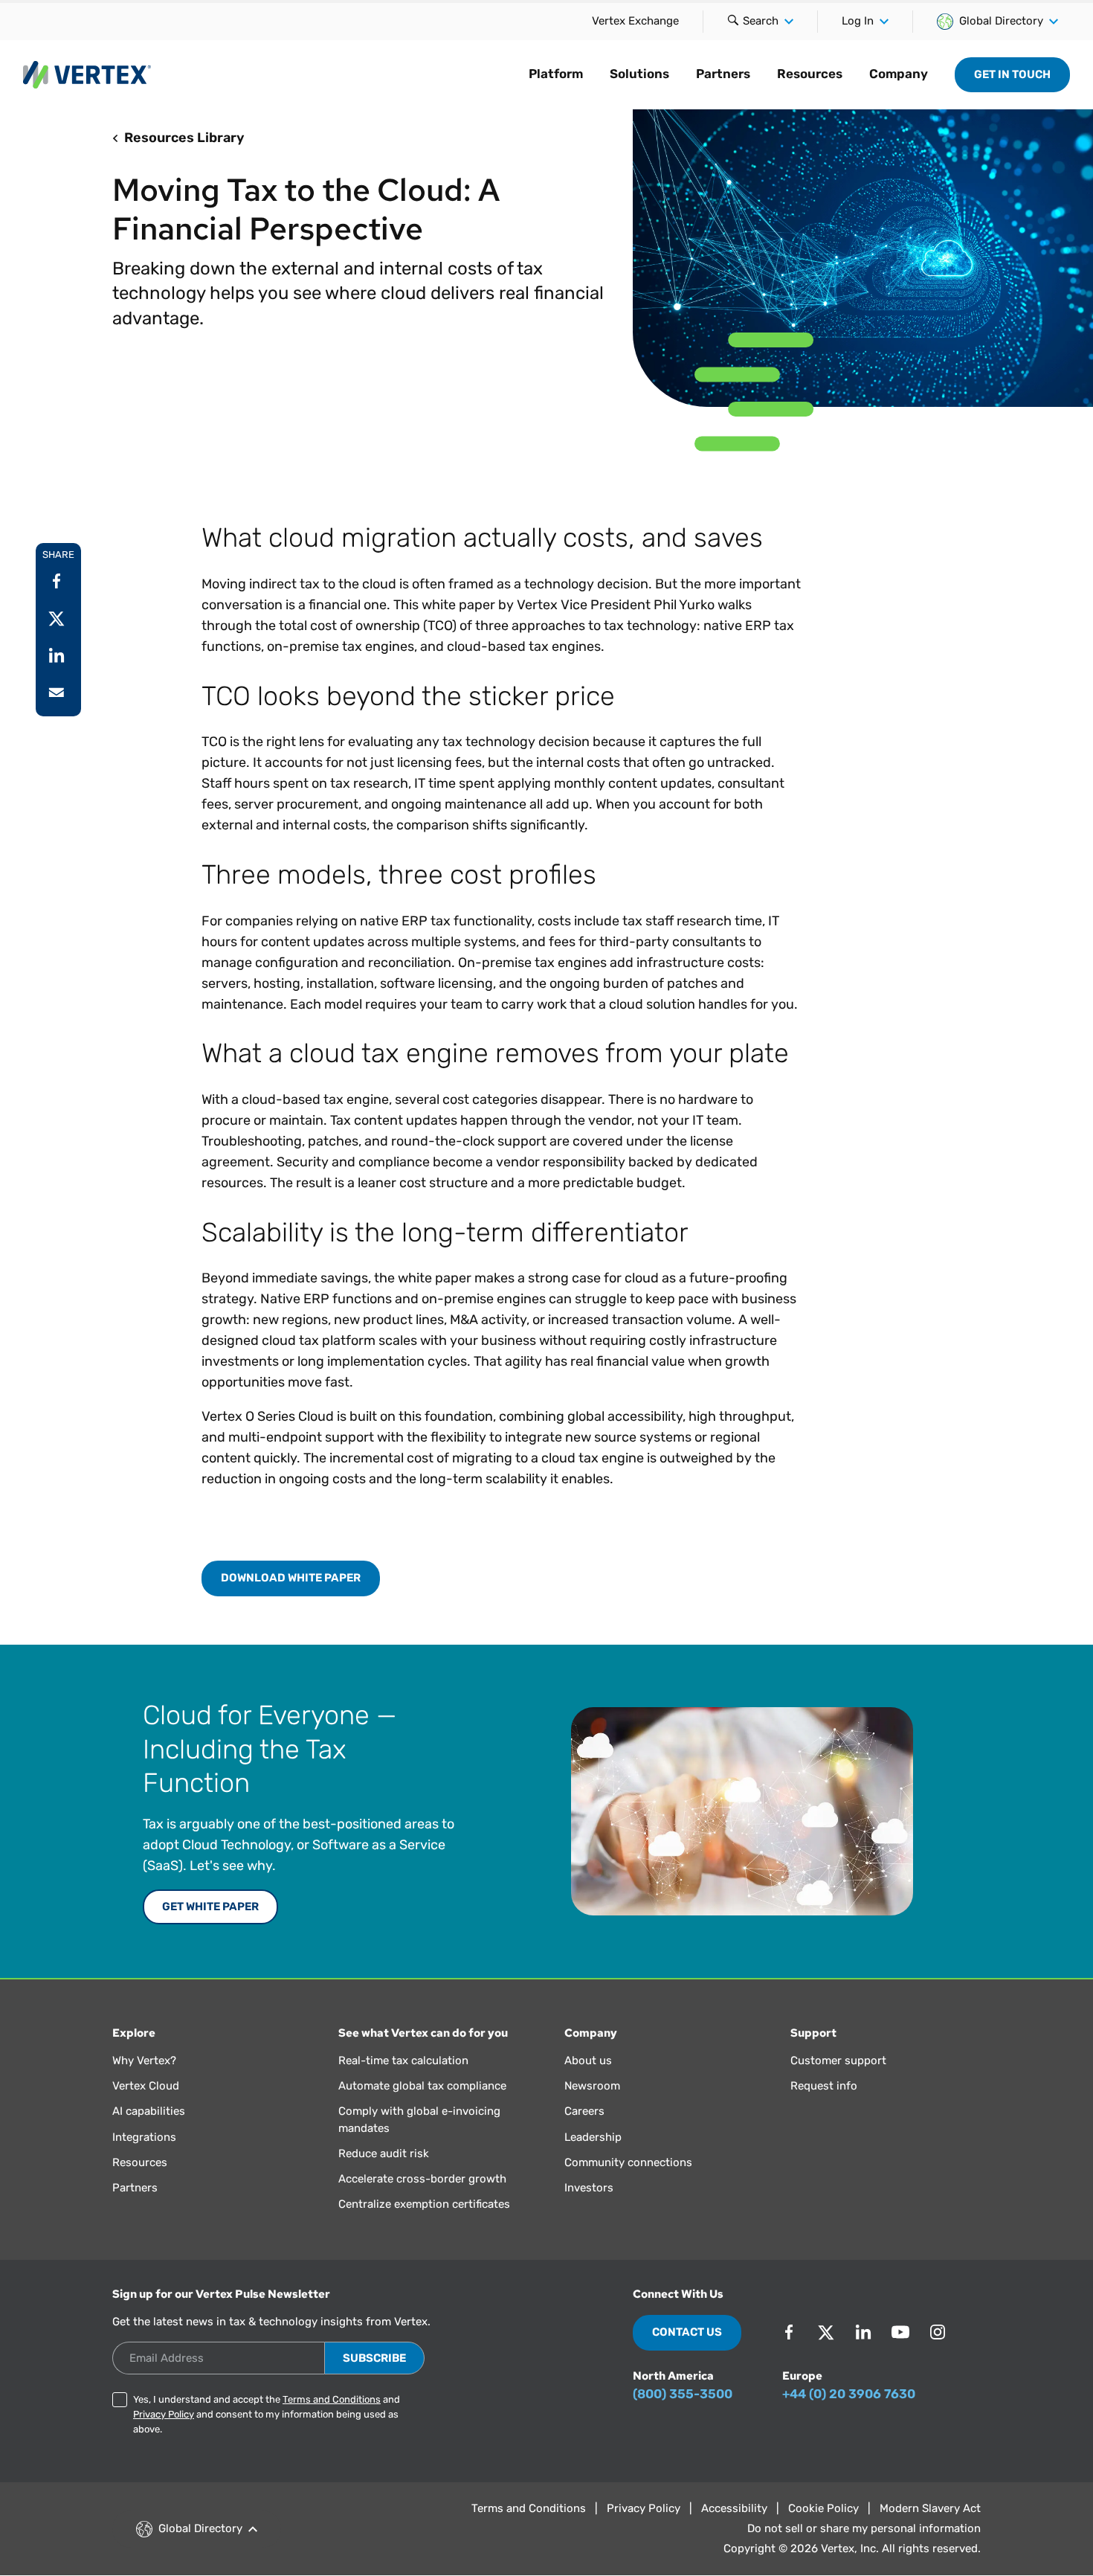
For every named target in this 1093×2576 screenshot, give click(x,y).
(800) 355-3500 (683, 2394)
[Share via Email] (57, 693)
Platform (556, 74)
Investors (589, 2188)
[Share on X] (57, 618)
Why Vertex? (144, 2061)
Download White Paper (291, 1578)
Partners (723, 74)
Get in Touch (1012, 74)
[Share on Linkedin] (57, 655)
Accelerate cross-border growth (422, 2179)
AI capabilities (149, 2111)
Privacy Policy (164, 2414)
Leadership (593, 2137)
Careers (584, 2111)
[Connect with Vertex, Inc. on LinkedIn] (863, 2332)
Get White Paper (210, 1907)
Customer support (838, 2061)
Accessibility (734, 2508)
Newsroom (592, 2086)
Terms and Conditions (332, 2399)
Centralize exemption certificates (424, 2204)
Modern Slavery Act (930, 2508)
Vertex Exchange (635, 21)
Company (899, 74)
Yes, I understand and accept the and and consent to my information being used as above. (267, 2414)
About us (588, 2061)
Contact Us (687, 2332)
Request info (824, 2086)
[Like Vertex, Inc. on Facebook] (789, 2332)
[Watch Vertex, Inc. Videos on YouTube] (900, 2332)
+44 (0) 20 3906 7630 (849, 2394)
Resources (810, 74)
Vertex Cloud (146, 2086)
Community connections (628, 2162)
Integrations (144, 2137)
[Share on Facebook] (57, 581)
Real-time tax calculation (403, 2061)
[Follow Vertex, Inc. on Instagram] (938, 2332)
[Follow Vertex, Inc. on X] (826, 2332)
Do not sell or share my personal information (864, 2528)
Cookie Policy (823, 2508)
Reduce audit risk (384, 2153)
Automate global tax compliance (422, 2086)
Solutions (639, 74)
